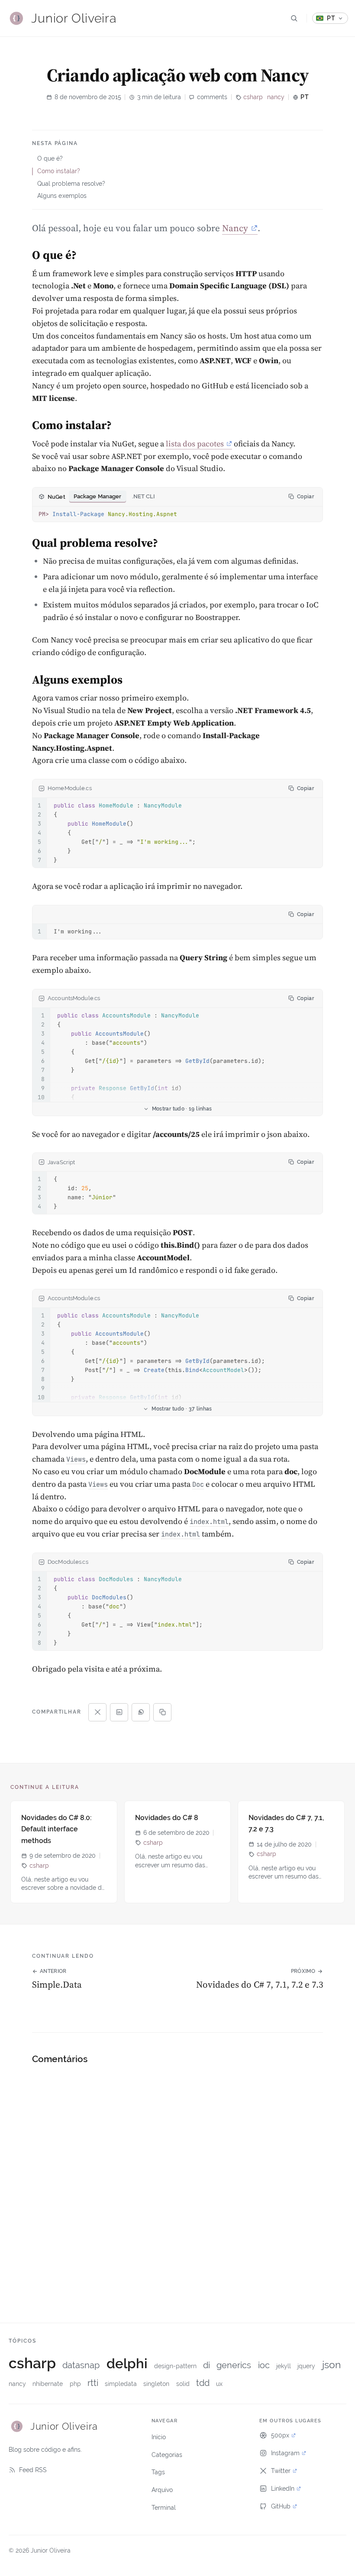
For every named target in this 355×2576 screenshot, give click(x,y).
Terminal (164, 2508)
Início (159, 2437)
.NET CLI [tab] (144, 496)
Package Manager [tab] (98, 496)
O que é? (50, 158)
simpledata (121, 2384)
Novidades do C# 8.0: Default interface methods (56, 1829)
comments (212, 97)
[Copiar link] (162, 1712)
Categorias (167, 2455)
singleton (156, 2384)
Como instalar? (59, 171)
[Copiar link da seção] (21, 257)
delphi (127, 2363)
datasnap (81, 2365)
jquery (306, 2366)
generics (234, 2365)
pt (305, 97)
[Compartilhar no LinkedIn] (119, 1712)
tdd (203, 2383)
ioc (264, 2365)
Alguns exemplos (62, 196)
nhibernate (48, 2384)
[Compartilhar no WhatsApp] (141, 1712)
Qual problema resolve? (71, 184)
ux (219, 2384)
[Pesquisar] (294, 18)
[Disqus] (177, 2183)
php (75, 2384)
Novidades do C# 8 (167, 1818)
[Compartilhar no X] (97, 1712)
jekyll (284, 2366)
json (331, 2365)
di (207, 2365)
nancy (276, 97)
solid (183, 2384)
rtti (93, 2383)
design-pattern (175, 2366)
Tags (158, 2472)
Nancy (235, 228)
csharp (253, 97)
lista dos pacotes (195, 444)
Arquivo (162, 2490)
